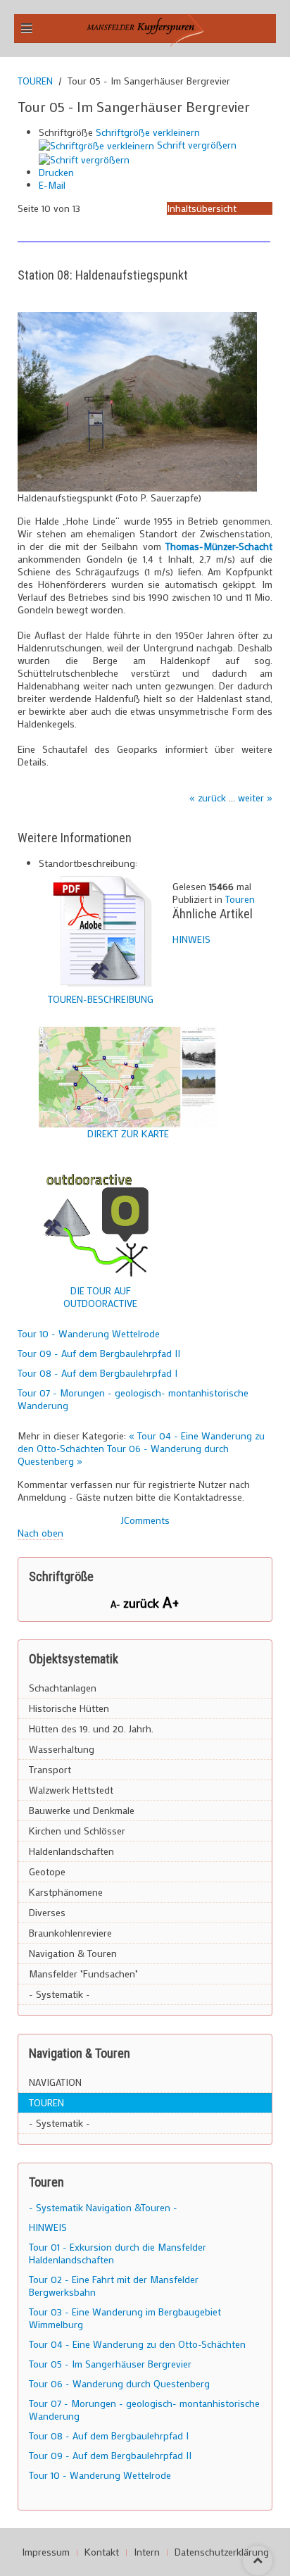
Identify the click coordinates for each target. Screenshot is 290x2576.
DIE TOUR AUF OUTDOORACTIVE (100, 1297)
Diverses (47, 1912)
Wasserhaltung (62, 1749)
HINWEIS (191, 939)
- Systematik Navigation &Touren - (103, 2207)
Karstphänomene (66, 1892)
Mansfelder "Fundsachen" (83, 1974)
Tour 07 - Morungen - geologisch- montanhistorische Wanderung (133, 1399)
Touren (240, 899)
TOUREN (35, 81)
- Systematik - (59, 1994)
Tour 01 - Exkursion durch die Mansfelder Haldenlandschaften (118, 2253)
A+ (171, 1602)
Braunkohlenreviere (70, 1933)
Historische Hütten (69, 1708)
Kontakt (102, 2552)
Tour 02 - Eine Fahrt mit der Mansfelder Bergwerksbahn (114, 2286)
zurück (143, 1603)
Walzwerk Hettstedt (71, 1790)
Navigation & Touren (73, 1953)
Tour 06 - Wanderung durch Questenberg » (123, 1455)
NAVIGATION (55, 2082)
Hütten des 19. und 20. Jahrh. (91, 1728)
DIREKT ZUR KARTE (128, 1133)
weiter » (255, 798)
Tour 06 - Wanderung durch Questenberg (119, 2383)
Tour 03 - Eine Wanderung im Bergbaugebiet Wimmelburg (125, 2318)
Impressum (46, 2552)
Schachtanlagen (63, 1688)
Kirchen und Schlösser (77, 1831)
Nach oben (40, 1533)
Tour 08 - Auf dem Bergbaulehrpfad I (97, 1373)
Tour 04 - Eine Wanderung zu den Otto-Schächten (137, 2344)
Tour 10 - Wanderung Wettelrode (89, 1333)
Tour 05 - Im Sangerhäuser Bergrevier (110, 2364)
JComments (145, 1520)
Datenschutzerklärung (222, 2552)
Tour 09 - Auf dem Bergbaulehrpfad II (99, 1353)
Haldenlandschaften (71, 1851)
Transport (50, 1769)
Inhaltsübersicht (202, 208)
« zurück (208, 798)
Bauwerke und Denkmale (82, 1810)
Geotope (47, 1871)
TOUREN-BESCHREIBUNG (101, 999)
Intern (147, 2552)
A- (117, 1604)
